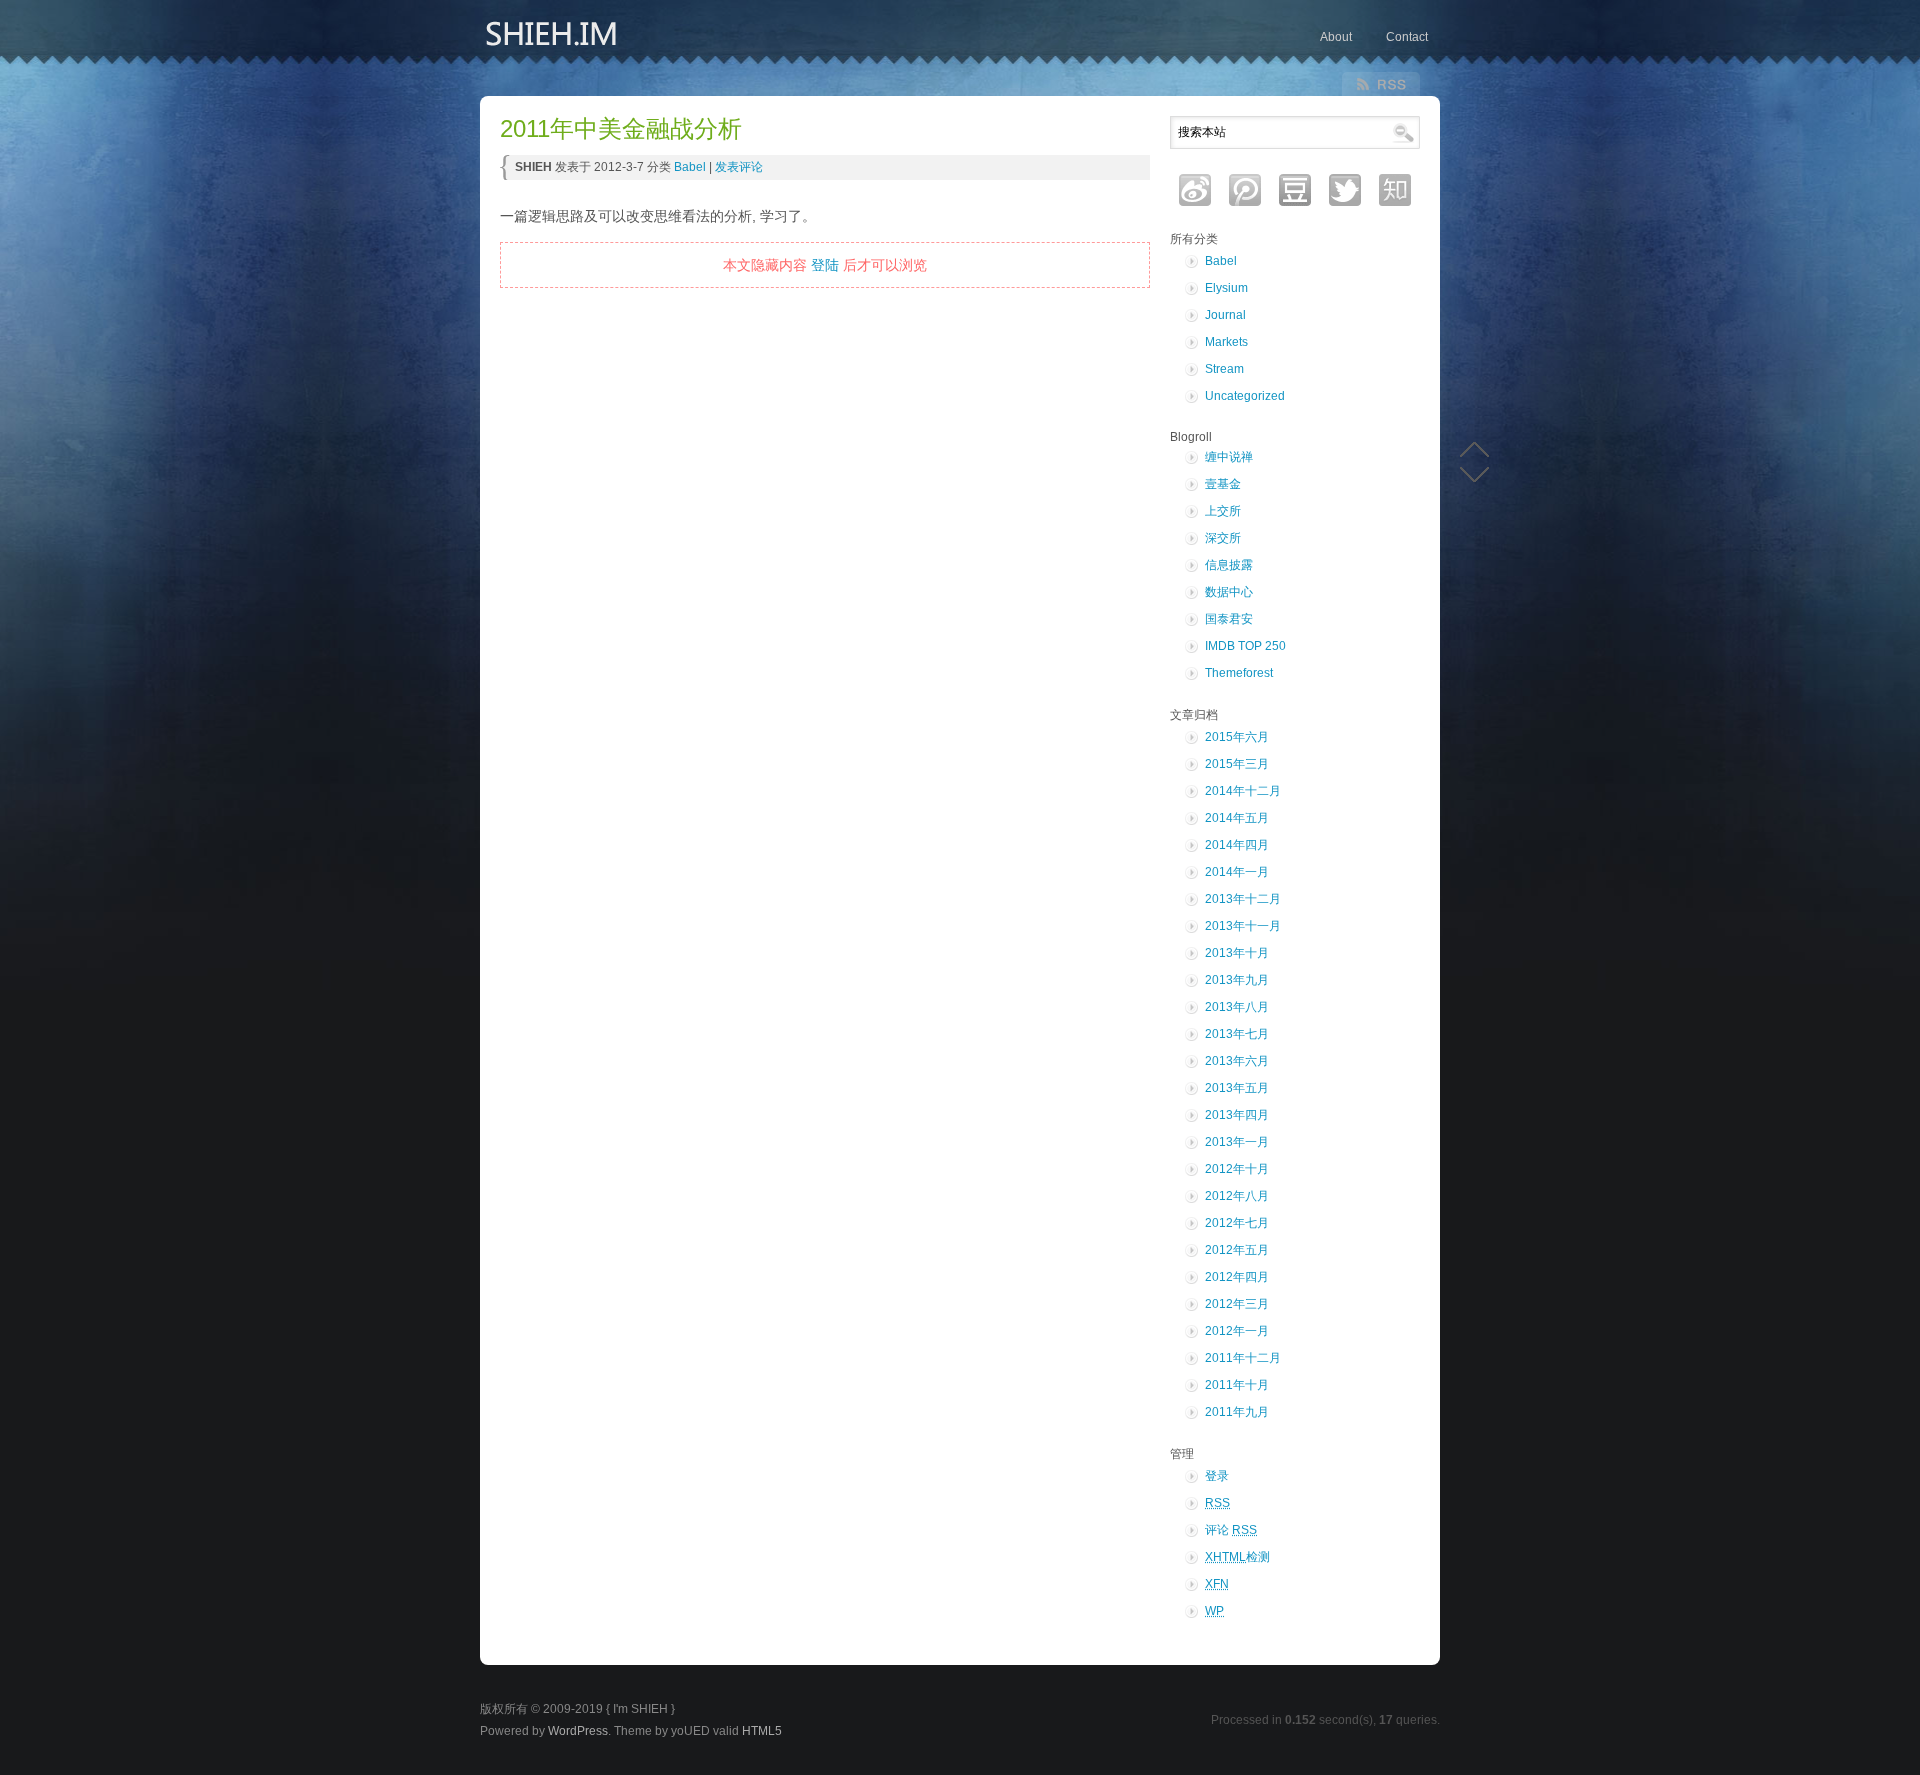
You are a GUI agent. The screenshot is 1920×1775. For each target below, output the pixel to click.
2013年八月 (1237, 1007)
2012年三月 (1237, 1304)
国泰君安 (1229, 619)
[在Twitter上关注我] (1345, 190)
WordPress (578, 1731)
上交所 (1223, 511)
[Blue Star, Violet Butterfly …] (630, 42)
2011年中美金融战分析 (621, 129)
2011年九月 (1237, 1412)
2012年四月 (1237, 1277)
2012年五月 (1237, 1250)
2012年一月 (1237, 1331)
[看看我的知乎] (1395, 190)
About (1336, 37)
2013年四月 (1237, 1115)
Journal (1225, 315)
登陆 (825, 265)
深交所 (1223, 538)
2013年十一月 (1243, 926)
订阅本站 (1381, 84)
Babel (690, 167)
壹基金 (1223, 484)
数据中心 (1229, 592)
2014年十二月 (1243, 791)
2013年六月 (1237, 1061)
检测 (1237, 1557)
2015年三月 (1237, 764)
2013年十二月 (1243, 899)
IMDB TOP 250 (1245, 646)
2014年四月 (1237, 845)
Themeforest (1239, 673)
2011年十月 (1237, 1385)
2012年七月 (1237, 1223)
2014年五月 (1237, 818)
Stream (1224, 369)
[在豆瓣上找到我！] (1295, 190)
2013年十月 (1237, 953)
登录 (1217, 1476)
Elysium (1226, 288)
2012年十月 (1237, 1169)
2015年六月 (1237, 737)
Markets (1226, 342)
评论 (1231, 1530)
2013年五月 (1237, 1088)
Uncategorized (1245, 396)
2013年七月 (1237, 1034)
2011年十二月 (1243, 1358)
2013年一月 (1237, 1142)
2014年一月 (1237, 872)
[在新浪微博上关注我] (1195, 190)
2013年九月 (1237, 980)
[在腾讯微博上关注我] (1245, 190)
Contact (1407, 37)
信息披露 (1229, 565)
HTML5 (762, 1731)
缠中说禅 (1229, 457)
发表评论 (739, 167)
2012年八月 (1237, 1196)
